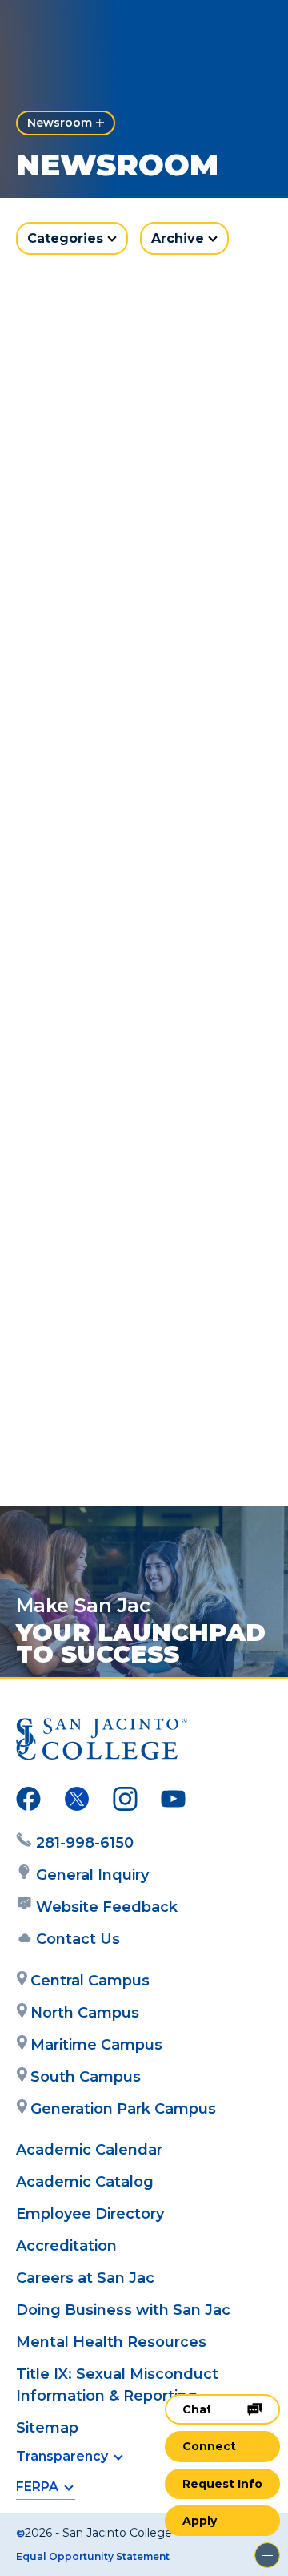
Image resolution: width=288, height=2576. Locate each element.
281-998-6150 (85, 1843)
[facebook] (28, 1802)
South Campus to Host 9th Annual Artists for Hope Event (128, 796)
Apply (200, 2521)
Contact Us (78, 1939)
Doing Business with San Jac (123, 2310)
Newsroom (60, 123)
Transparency (62, 2456)
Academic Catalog (85, 2182)
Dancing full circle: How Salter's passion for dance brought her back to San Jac (141, 1412)
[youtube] (173, 1802)
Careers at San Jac (85, 2278)
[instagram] (125, 1802)
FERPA (37, 2487)
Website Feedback (107, 1907)
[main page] (61, 29)
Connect (209, 2446)
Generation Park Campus (123, 2109)
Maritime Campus (96, 2045)
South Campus (86, 2077)
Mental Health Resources (111, 2342)
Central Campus (90, 1981)
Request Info (222, 2484)
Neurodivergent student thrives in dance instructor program (143, 494)
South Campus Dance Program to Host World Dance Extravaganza (131, 1099)
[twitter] (77, 1802)
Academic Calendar (89, 2150)
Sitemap (47, 2428)
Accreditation (66, 2246)
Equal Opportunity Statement (93, 2556)
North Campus (85, 2013)
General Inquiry (92, 1875)
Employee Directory (90, 2214)
